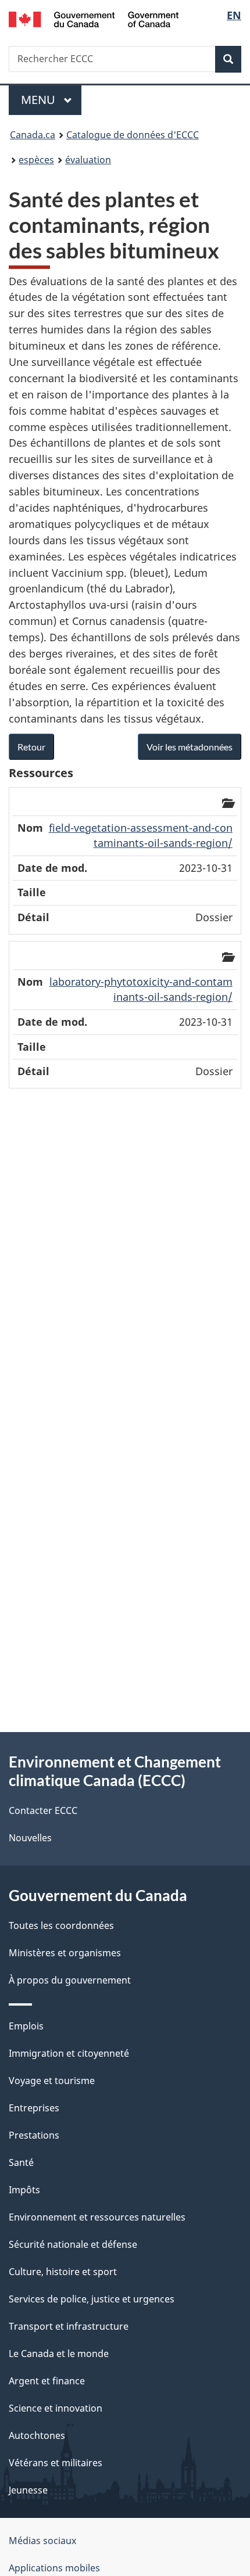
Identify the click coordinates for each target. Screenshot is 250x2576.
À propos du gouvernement (70, 1980)
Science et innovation (56, 2408)
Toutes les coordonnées (61, 1925)
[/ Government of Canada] (94, 18)
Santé (21, 2162)
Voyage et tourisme (52, 2081)
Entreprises (34, 2108)
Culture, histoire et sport (63, 2272)
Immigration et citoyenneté (69, 2053)
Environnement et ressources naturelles (97, 2217)
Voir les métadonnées (190, 747)
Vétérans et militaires (56, 2463)
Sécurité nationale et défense (73, 2244)
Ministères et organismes (65, 1953)
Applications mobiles (54, 2568)
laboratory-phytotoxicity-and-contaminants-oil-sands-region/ (141, 989)
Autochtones (37, 2435)
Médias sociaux (42, 2541)
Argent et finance (47, 2381)
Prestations (34, 2135)
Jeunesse (28, 2490)
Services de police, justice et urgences (92, 2299)
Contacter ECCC (43, 1810)
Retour (31, 747)
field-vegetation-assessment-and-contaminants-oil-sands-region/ (141, 835)
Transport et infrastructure (69, 2326)
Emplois (26, 2026)
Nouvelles (30, 1838)
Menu (51, 100)
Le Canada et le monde (59, 2354)
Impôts (24, 2190)
